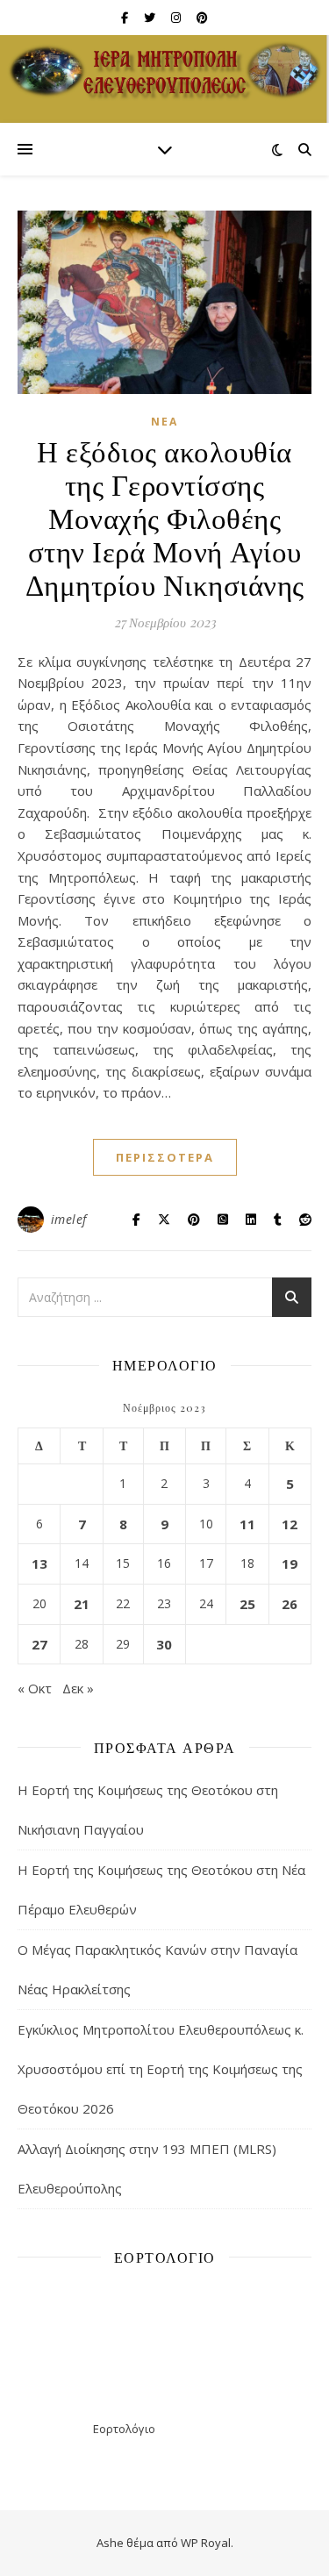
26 (290, 1604)
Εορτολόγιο (124, 2429)
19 (290, 1563)
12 (290, 1524)
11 (247, 1524)
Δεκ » (78, 1688)
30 (164, 1644)
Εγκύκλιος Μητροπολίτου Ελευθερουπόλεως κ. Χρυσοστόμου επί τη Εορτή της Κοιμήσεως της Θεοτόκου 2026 (161, 2069)
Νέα (164, 422)
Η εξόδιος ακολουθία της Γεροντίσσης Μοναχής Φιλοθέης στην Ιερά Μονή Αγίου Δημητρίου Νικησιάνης (165, 517)
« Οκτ (35, 1688)
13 (39, 1563)
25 (247, 1604)
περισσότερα (165, 1157)
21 (82, 1604)
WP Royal (206, 2543)
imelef (69, 1219)
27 (39, 1644)
